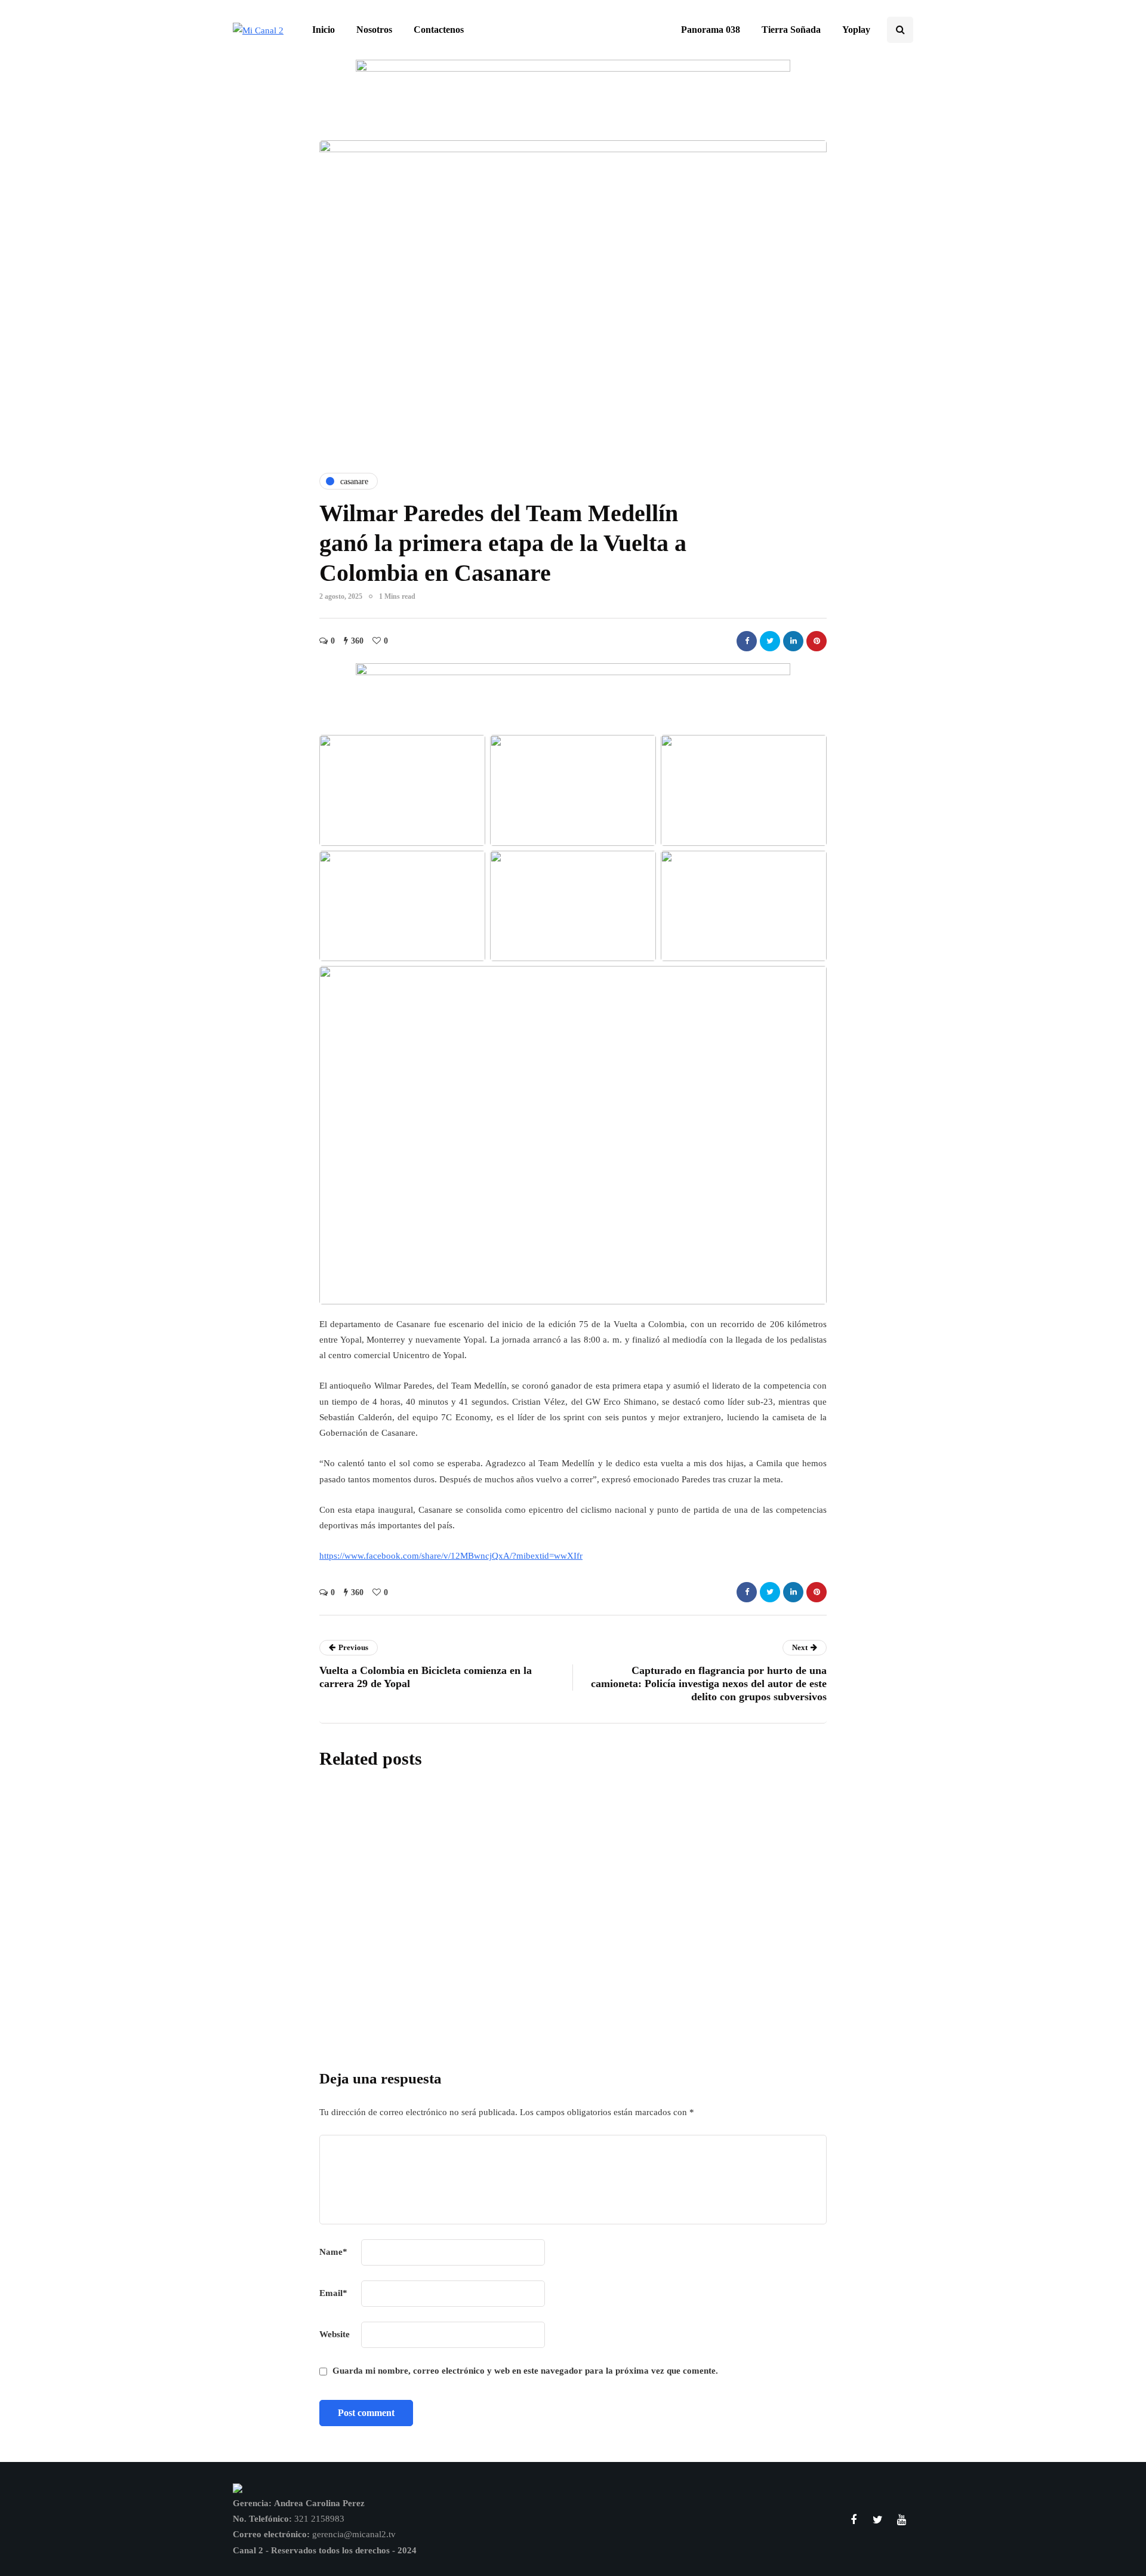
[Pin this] (817, 641)
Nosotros (374, 30)
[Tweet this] (770, 641)
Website (335, 2334)
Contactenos (439, 30)
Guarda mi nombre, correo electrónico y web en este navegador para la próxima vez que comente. (525, 2371)
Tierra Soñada (791, 30)
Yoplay (856, 30)
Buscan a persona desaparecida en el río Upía (597, 2075)
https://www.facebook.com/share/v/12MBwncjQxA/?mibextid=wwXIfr (451, 1556)
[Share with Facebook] (747, 641)
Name (333, 2252)
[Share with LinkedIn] (793, 641)
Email (333, 2293)
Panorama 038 (711, 30)
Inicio (324, 30)
